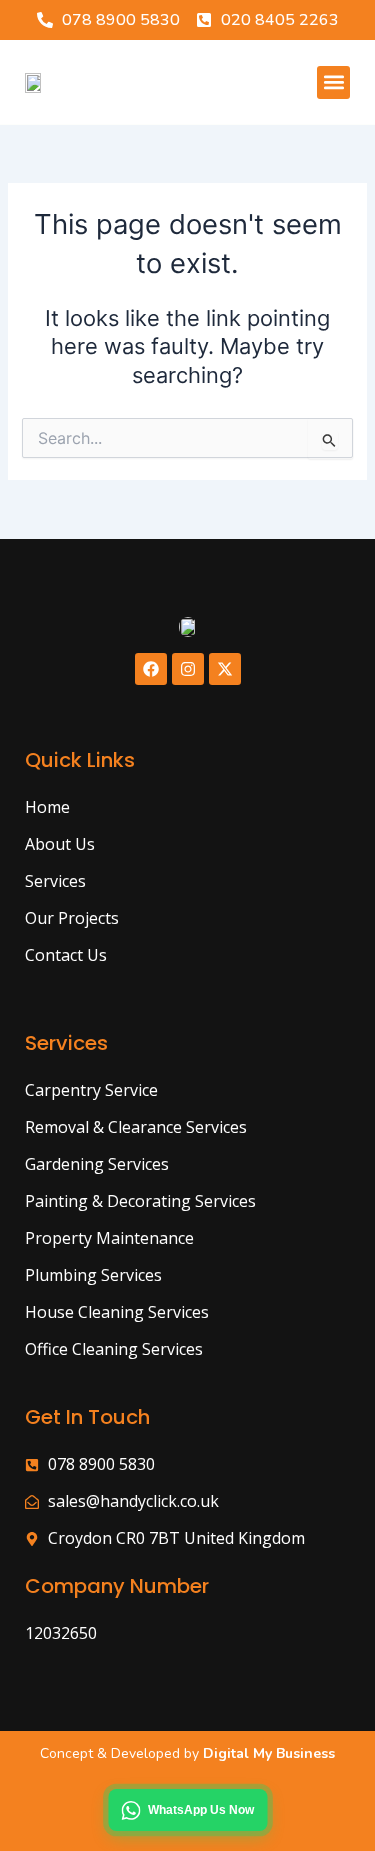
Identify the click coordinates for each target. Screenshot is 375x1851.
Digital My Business (267, 1753)
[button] (333, 82)
